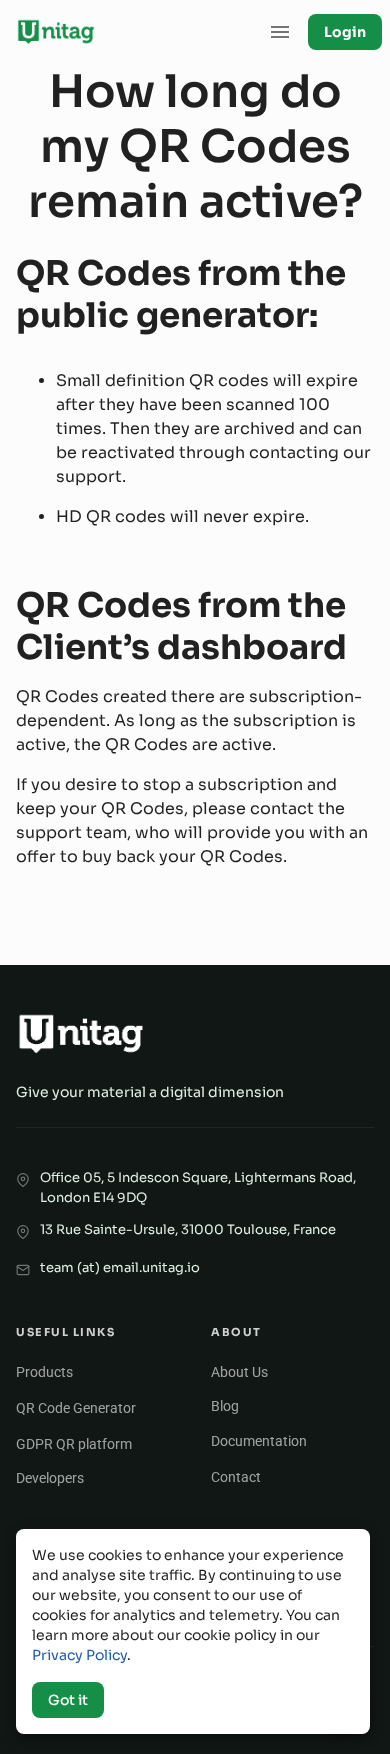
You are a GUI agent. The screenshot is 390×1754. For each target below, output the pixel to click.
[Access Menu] (280, 32)
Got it (68, 1700)
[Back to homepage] (56, 32)
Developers (50, 1478)
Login (345, 32)
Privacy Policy (79, 1655)
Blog (225, 1406)
